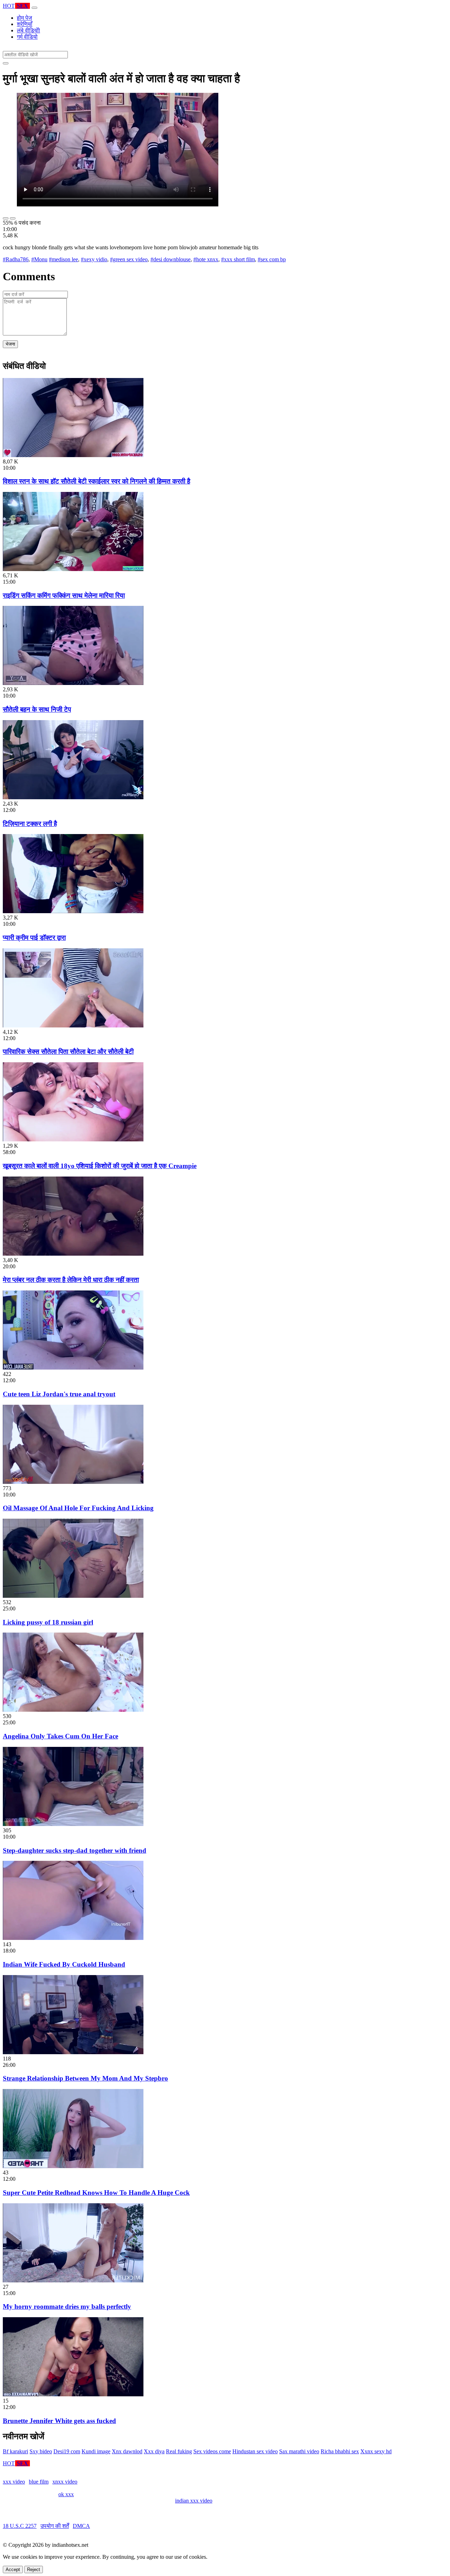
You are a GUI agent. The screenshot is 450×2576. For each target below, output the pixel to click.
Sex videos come (212, 2451)
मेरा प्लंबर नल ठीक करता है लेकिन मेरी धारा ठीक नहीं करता (71, 1280)
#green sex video (129, 259)
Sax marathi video (299, 2451)
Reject (34, 2569)
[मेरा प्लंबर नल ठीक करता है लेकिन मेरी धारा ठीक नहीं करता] (73, 1254)
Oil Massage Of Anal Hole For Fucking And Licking (78, 1508)
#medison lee (63, 259)
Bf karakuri (15, 2451)
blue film (39, 2482)
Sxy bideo (41, 2451)
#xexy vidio (94, 259)
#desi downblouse (171, 259)
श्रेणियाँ (25, 24)
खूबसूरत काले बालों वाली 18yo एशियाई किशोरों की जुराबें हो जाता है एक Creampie (100, 1166)
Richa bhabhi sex (340, 2451)
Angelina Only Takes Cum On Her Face (60, 1736)
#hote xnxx (206, 259)
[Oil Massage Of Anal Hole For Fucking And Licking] (73, 1482)
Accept (13, 2569)
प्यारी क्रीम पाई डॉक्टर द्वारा (34, 938)
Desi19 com (67, 2451)
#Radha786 (16, 259)
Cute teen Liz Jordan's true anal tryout (59, 1394)
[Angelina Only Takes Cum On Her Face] (73, 1710)
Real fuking (179, 2451)
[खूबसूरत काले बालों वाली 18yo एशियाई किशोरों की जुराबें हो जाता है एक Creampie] (73, 1139)
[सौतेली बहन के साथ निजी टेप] (73, 683)
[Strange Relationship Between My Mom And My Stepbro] (73, 2052)
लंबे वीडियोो (28, 30)
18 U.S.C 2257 (20, 2526)
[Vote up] (6, 218)
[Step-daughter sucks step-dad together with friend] (73, 1824)
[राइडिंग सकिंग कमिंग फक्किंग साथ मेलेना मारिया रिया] (73, 569)
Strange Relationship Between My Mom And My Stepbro (85, 2078)
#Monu (39, 259)
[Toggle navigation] (34, 8)
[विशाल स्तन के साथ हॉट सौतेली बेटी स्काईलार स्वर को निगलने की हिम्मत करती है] (73, 455)
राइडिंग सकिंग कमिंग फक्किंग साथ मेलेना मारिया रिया (64, 595)
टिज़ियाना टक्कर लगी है (30, 824)
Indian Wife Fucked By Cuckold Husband (64, 1964)
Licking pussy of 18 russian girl (48, 1622)
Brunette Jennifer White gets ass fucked (59, 2421)
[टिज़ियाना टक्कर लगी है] (73, 797)
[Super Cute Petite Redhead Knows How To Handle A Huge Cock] (73, 2166)
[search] (6, 63)
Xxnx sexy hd (376, 2451)
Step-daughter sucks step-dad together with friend (75, 1850)
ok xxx (66, 2494)
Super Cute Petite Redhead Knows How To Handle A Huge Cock (96, 2193)
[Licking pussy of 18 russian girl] (73, 1596)
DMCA (81, 2526)
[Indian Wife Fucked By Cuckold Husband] (73, 1938)
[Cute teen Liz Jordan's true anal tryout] (73, 1368)
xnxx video (65, 2482)
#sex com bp (272, 259)
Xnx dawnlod (127, 2451)
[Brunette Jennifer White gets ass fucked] (73, 2394)
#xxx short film (238, 259)
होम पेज (24, 18)
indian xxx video (194, 2501)
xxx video (14, 2482)
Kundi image (96, 2451)
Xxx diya (154, 2451)
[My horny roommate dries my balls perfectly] (73, 2280)
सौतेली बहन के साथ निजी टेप (37, 709)
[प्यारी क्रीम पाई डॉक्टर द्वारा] (73, 911)
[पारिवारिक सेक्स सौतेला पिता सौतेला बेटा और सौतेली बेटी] (73, 1026)
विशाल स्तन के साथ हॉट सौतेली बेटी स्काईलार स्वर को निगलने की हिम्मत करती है (97, 481)
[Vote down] (13, 218)
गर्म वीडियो (27, 37)
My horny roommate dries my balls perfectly (67, 2306)
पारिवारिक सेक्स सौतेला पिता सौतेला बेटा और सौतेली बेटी (68, 1052)
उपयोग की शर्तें (55, 2526)
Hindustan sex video (255, 2451)
